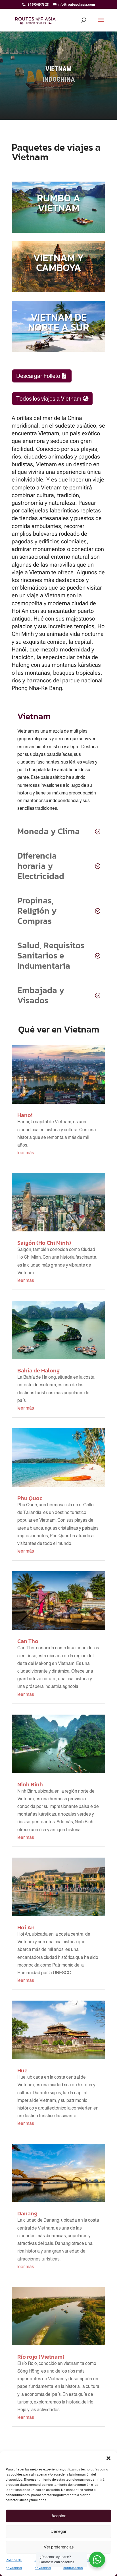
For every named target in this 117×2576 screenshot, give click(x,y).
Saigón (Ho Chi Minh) (44, 1243)
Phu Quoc (30, 1498)
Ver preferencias (59, 2547)
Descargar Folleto (38, 376)
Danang (27, 2213)
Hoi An (26, 1927)
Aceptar (58, 2516)
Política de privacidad (14, 2564)
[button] (108, 2458)
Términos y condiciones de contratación (84, 2564)
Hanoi (25, 1115)
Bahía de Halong (38, 1370)
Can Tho (28, 1641)
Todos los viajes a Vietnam (49, 399)
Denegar (58, 2531)
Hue (22, 2070)
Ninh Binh (30, 1784)
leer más (26, 1153)
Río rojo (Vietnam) (41, 2357)
